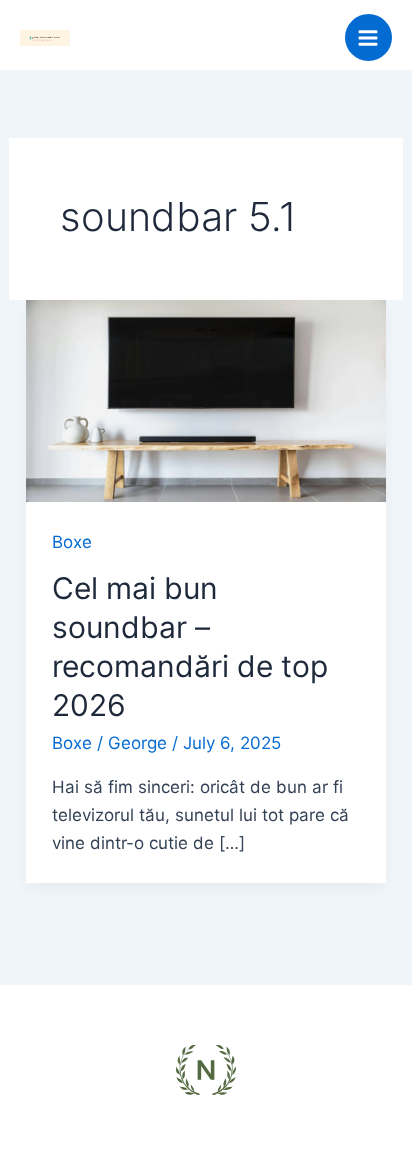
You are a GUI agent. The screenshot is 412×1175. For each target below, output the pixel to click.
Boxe (72, 542)
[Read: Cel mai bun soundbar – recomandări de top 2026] (206, 400)
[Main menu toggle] (369, 38)
